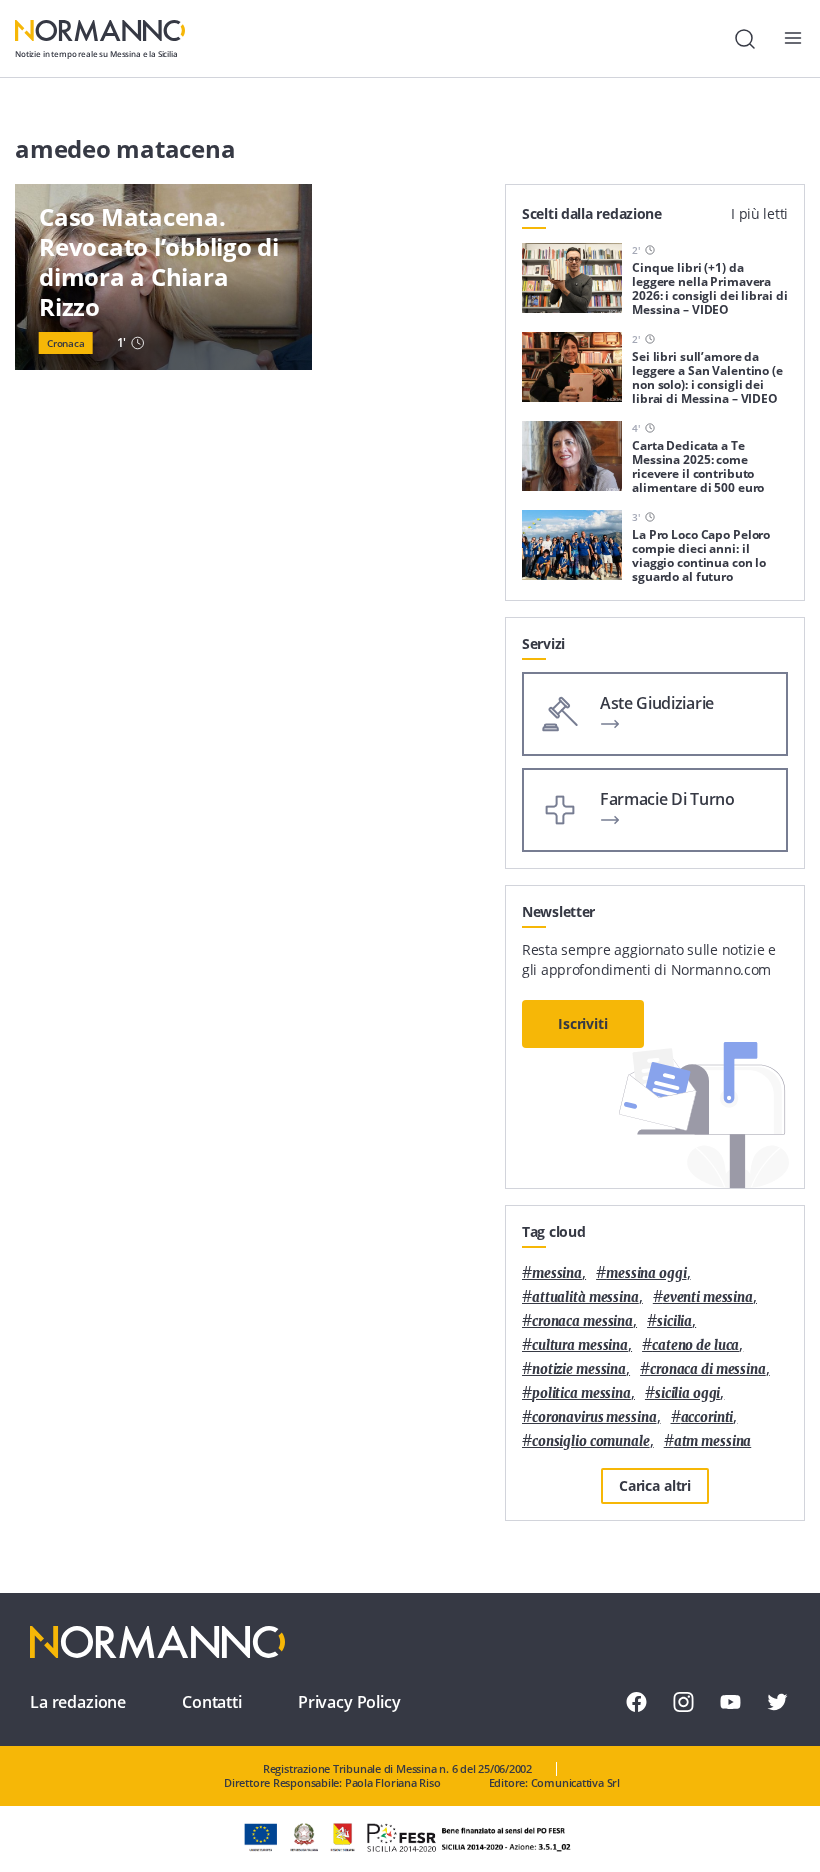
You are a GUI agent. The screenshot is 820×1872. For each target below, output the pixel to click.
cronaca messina (582, 1321)
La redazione (78, 1702)
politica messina (581, 1393)
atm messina (713, 1441)
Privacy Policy (349, 1702)
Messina (557, 1273)
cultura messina (580, 1345)
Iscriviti (583, 1023)
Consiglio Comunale (591, 1441)
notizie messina (579, 1369)
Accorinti (707, 1417)
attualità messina (585, 1297)
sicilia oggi (687, 1393)
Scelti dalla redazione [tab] (592, 213)
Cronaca (66, 343)
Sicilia (674, 1321)
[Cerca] (745, 39)
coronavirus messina (594, 1417)
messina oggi (646, 1273)
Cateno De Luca (695, 1345)
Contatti (212, 1702)
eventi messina (708, 1297)
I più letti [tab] (759, 213)
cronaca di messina (708, 1369)
